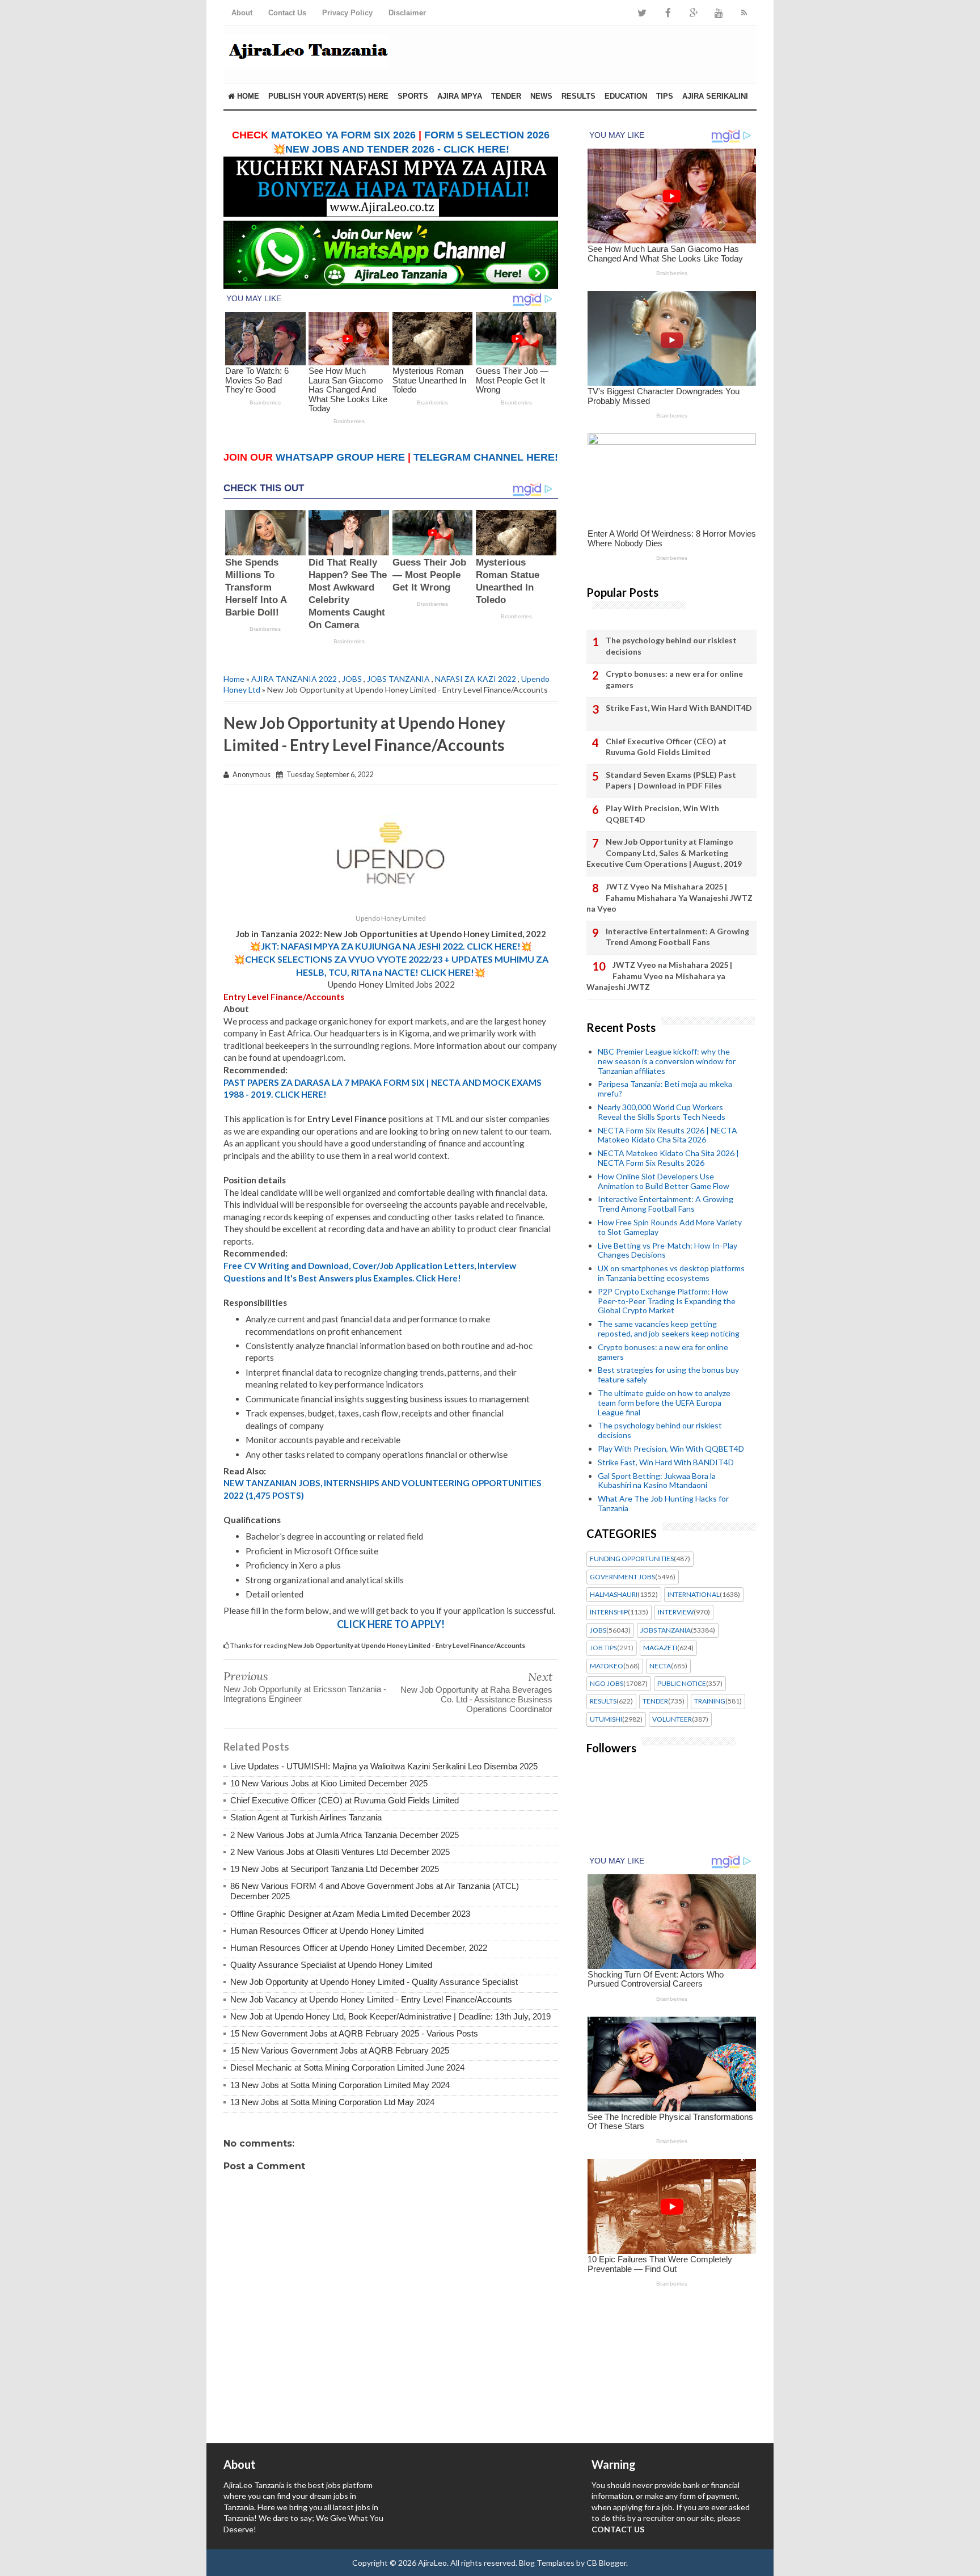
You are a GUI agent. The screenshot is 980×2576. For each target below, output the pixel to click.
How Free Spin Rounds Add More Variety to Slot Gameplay (670, 1227)
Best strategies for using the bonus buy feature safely (668, 1375)
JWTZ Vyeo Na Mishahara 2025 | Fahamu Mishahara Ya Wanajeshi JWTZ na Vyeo (669, 897)
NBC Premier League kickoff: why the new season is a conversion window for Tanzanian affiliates (667, 1061)
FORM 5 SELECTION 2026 (487, 135)
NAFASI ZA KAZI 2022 (476, 679)
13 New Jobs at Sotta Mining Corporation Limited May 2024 (340, 2085)
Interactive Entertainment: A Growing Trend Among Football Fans (677, 937)
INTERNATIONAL (694, 1595)
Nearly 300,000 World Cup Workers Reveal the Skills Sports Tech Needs (662, 1112)
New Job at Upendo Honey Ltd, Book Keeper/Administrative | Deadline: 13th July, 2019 (390, 2016)
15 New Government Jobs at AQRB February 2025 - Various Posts (354, 2033)
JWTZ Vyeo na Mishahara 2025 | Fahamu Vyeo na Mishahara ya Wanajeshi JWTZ (659, 976)
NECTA (660, 1666)
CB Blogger (606, 2563)
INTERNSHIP (609, 1612)
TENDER (506, 96)
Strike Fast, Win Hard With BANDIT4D (679, 708)
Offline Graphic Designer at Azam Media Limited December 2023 (350, 1914)
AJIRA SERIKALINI (715, 96)
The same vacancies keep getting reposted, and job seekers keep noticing (669, 1329)
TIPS (665, 96)
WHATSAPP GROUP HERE (340, 457)
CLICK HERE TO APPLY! (391, 1624)
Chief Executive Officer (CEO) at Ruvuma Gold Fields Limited (345, 1800)
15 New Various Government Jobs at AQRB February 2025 (340, 2050)
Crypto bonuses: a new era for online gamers (674, 679)
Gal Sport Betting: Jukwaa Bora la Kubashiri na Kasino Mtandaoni (657, 1481)
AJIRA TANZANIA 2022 (294, 679)
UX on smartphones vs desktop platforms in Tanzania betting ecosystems (671, 1273)
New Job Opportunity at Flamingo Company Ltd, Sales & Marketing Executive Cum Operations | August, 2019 (664, 853)
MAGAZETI (660, 1648)
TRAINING (710, 1701)
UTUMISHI (606, 1719)
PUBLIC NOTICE (682, 1684)
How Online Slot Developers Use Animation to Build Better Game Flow (664, 1181)
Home (247, 96)
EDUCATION (626, 96)
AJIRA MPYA (460, 96)
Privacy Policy (347, 13)
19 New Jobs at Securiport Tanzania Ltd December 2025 (335, 1869)
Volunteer (672, 1719)
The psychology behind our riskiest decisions (671, 646)
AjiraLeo (432, 2563)
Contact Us (287, 13)
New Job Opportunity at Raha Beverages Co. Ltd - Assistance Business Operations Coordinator (476, 1699)
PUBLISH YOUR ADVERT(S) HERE (328, 96)
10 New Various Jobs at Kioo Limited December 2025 (329, 1783)
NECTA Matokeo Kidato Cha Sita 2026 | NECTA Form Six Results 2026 (668, 1158)
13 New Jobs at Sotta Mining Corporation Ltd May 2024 (332, 2102)
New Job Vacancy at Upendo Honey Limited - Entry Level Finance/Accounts (371, 1999)
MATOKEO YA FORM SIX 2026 (343, 135)
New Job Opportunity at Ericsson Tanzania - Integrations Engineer (305, 1694)
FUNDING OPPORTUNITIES (632, 1559)
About (242, 13)
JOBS (352, 679)
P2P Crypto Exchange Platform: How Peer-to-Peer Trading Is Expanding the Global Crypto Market (667, 1301)
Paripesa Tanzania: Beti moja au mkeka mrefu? (665, 1089)
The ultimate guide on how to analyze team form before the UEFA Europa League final (664, 1403)
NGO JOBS (607, 1684)
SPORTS (413, 96)
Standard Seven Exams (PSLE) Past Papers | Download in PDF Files (671, 780)
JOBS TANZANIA (398, 679)
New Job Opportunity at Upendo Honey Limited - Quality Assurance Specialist (374, 1982)
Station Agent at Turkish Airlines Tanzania (306, 1817)
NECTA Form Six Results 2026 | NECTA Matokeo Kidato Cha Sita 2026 (668, 1135)
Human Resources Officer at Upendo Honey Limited (327, 1931)
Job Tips (603, 1648)
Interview (676, 1612)
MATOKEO (607, 1666)
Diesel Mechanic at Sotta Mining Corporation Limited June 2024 (347, 2067)
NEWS (541, 96)
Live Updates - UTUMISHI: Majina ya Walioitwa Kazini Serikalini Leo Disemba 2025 (384, 1766)
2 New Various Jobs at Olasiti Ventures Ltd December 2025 (340, 1852)
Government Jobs (622, 1577)
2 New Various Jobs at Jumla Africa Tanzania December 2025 (345, 1835)
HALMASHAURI (614, 1595)
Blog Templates (547, 2563)
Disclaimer (407, 13)
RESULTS (578, 96)
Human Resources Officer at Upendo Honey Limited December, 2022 (359, 1948)
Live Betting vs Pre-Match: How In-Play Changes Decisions (668, 1250)
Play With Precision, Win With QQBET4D (662, 814)
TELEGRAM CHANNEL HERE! (486, 457)
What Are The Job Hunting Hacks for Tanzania (663, 1503)
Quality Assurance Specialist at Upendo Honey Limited (331, 1965)
